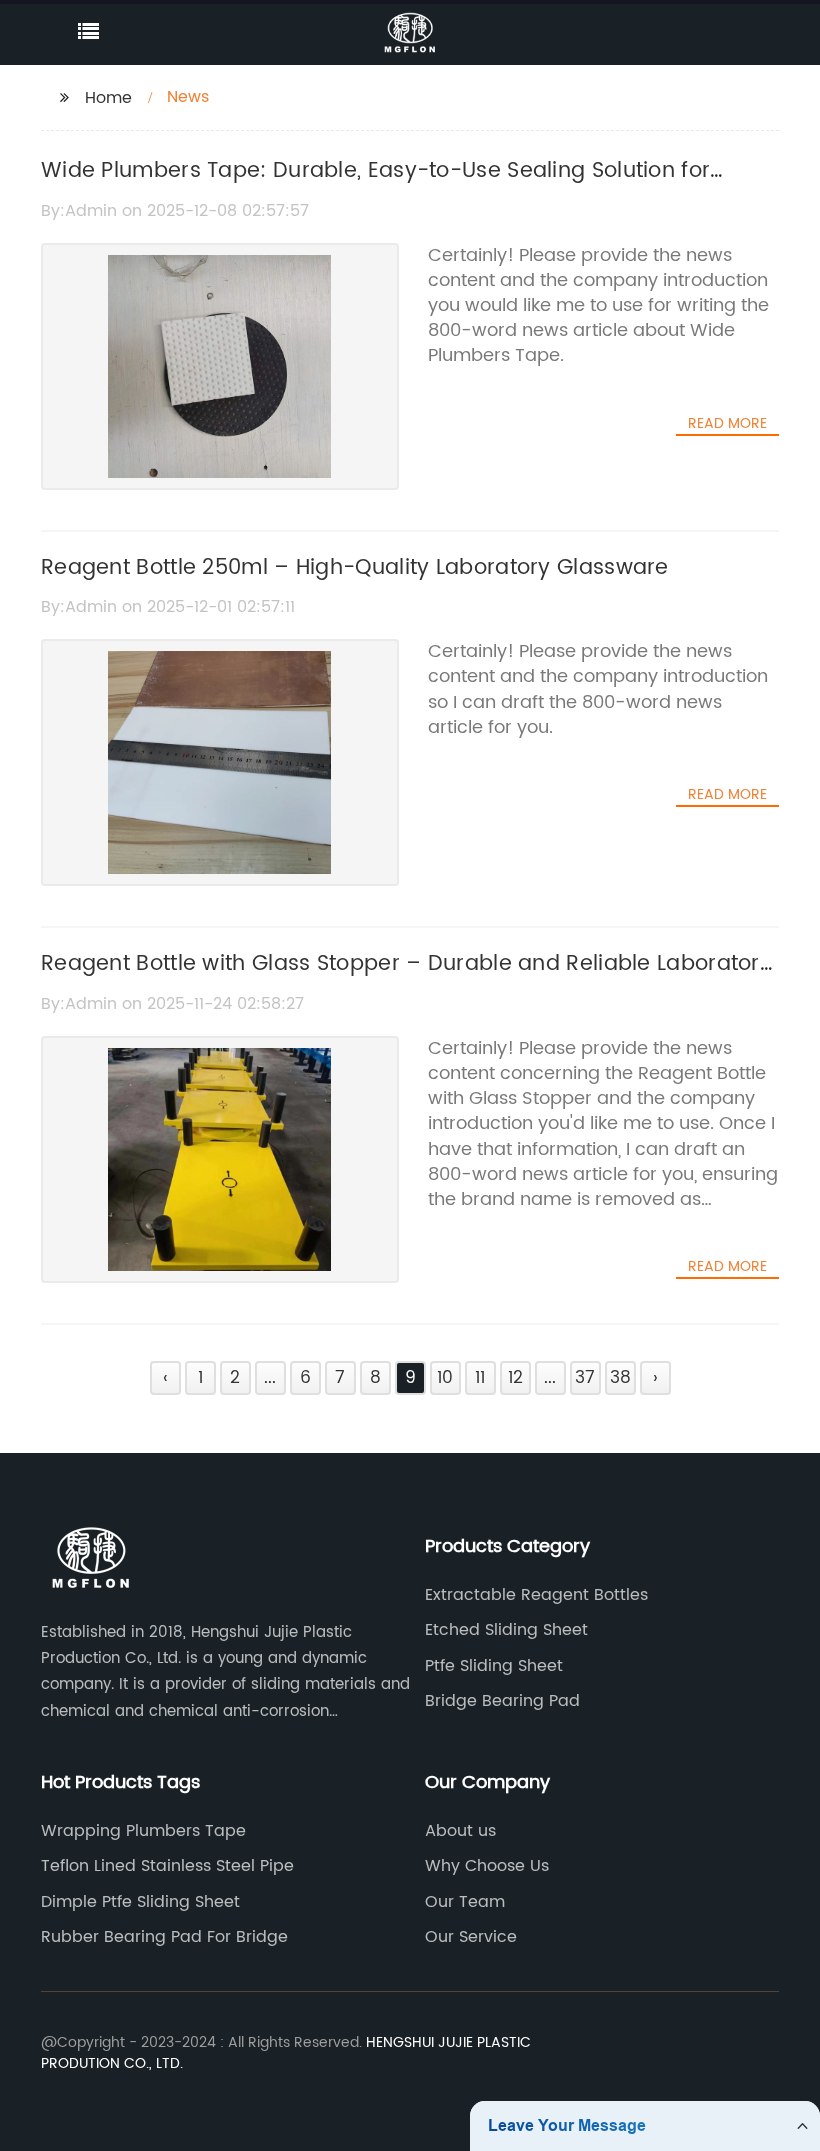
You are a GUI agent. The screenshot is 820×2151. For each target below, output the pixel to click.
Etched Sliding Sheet (506, 1630)
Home (108, 98)
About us (460, 1831)
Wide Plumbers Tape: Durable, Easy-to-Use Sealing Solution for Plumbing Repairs (375, 188)
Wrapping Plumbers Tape (143, 1831)
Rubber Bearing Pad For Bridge (164, 1937)
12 (515, 1378)
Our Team (465, 1902)
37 (585, 1378)
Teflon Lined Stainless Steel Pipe (167, 1866)
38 (620, 1378)
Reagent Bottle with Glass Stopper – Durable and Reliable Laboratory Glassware (406, 981)
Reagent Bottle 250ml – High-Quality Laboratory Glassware (355, 568)
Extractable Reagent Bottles (536, 1595)
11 (480, 1378)
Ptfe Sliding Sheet (494, 1666)
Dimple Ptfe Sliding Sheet (140, 1902)
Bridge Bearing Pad (502, 1701)
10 (445, 1378)
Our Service (471, 1937)
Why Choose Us (487, 1866)
